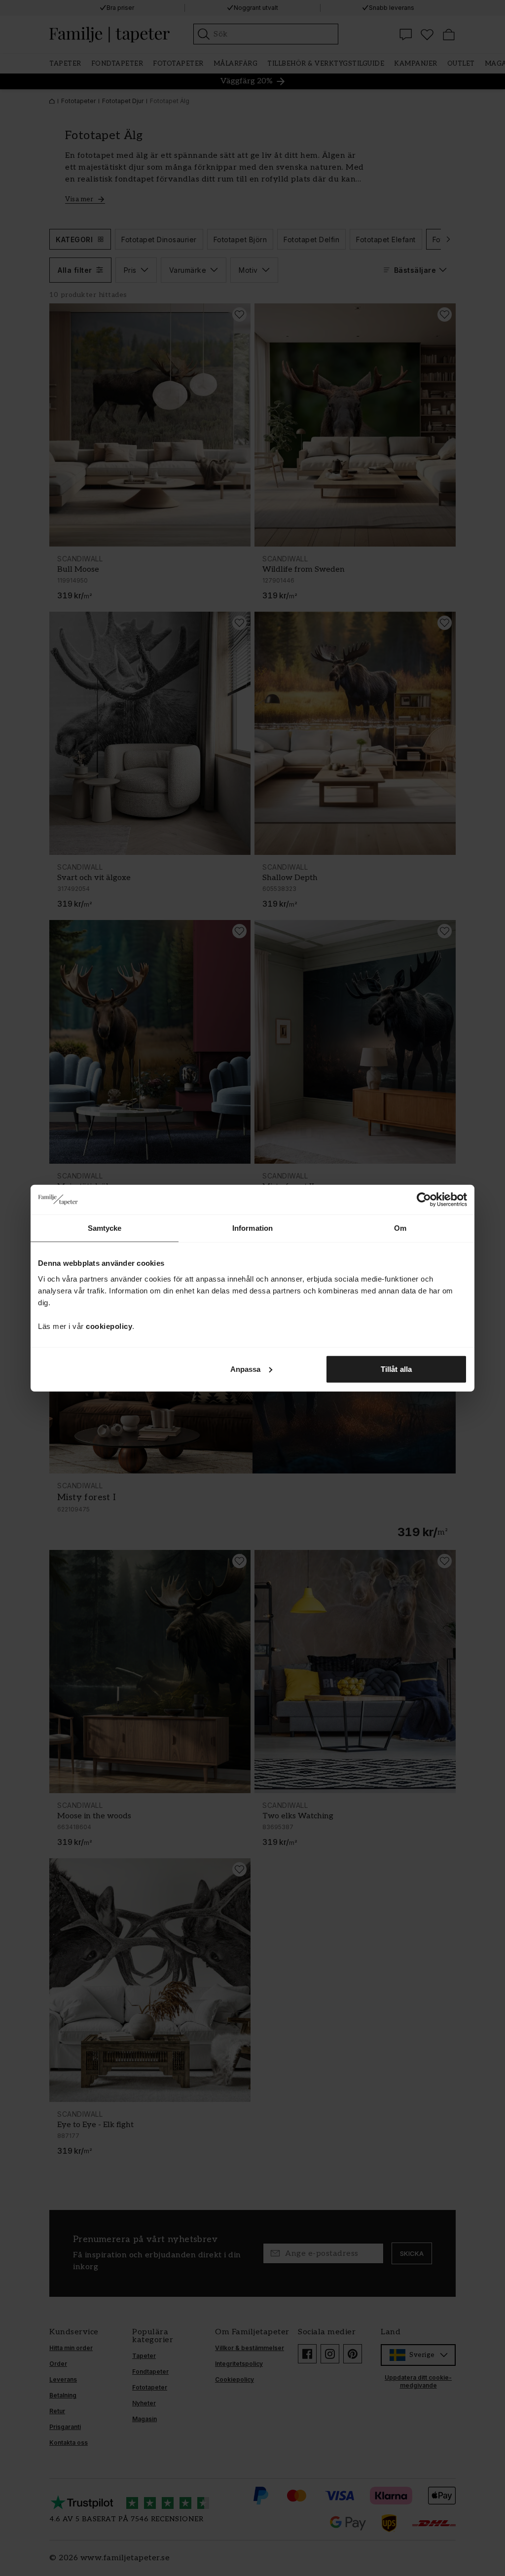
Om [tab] (400, 1228)
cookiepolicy (109, 1326)
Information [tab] (252, 1228)
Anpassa (246, 1369)
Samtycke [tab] (105, 1228)
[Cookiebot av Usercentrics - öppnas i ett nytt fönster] (424, 1200)
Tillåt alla (396, 1369)
